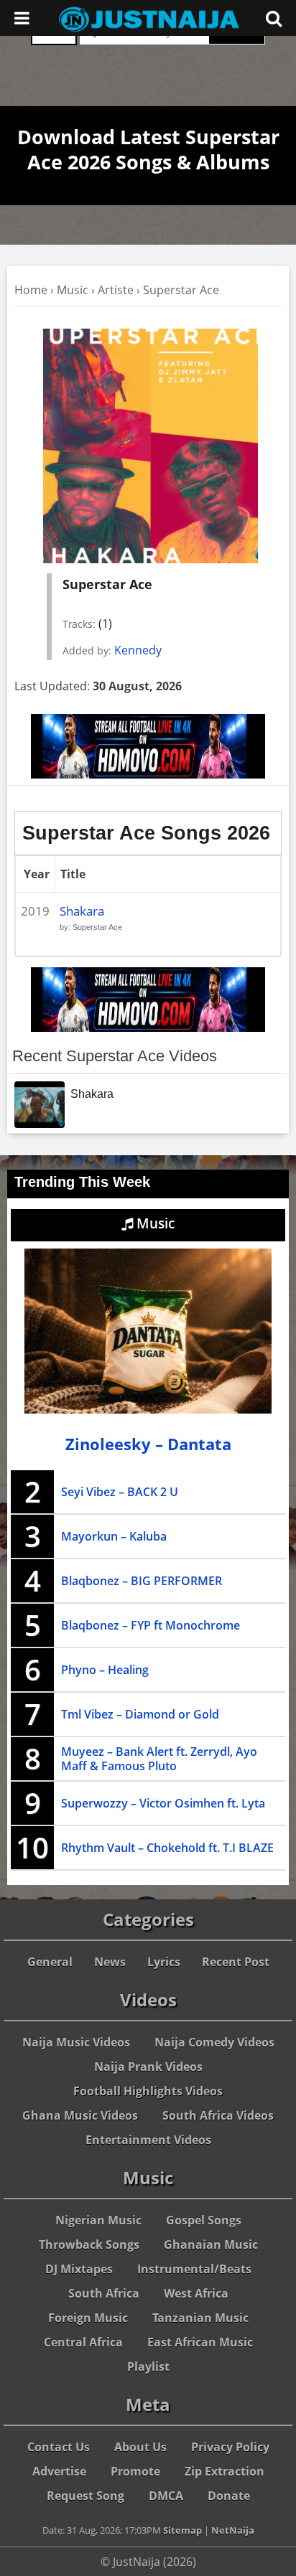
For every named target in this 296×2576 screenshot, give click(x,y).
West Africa (196, 2293)
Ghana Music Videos (80, 2115)
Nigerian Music (98, 2220)
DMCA (166, 2496)
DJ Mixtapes (79, 2269)
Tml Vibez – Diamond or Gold (140, 1714)
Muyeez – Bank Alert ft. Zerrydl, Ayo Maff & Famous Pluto (159, 1759)
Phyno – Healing (105, 1670)
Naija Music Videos (76, 2042)
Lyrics (164, 1962)
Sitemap (182, 2530)
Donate (229, 2496)
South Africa (104, 2293)
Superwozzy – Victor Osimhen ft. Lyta (163, 1803)
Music (73, 290)
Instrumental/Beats (194, 2269)
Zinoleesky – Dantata (148, 1444)
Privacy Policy (230, 2447)
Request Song (85, 2496)
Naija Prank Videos (148, 2067)
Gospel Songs (204, 2220)
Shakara (82, 911)
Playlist (148, 2366)
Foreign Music (88, 2318)
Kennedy (138, 650)
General (50, 1962)
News (110, 1962)
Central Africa (83, 2342)
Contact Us (59, 2447)
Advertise (59, 2471)
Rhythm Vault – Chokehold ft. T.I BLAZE (167, 1848)
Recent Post (236, 1962)
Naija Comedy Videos (214, 2042)
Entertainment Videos (148, 2140)
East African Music (200, 2342)
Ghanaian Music (211, 2244)
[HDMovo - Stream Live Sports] (148, 774)
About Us (140, 2447)
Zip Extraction (225, 2471)
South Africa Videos (218, 2115)
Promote (135, 2471)
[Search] (274, 18)
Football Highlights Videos (148, 2091)
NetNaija (233, 2530)
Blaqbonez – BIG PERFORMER (142, 1581)
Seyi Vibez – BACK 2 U (120, 1492)
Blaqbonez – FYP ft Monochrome (151, 1625)
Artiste (116, 290)
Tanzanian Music (200, 2318)
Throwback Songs (89, 2244)
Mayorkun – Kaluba (114, 1536)
